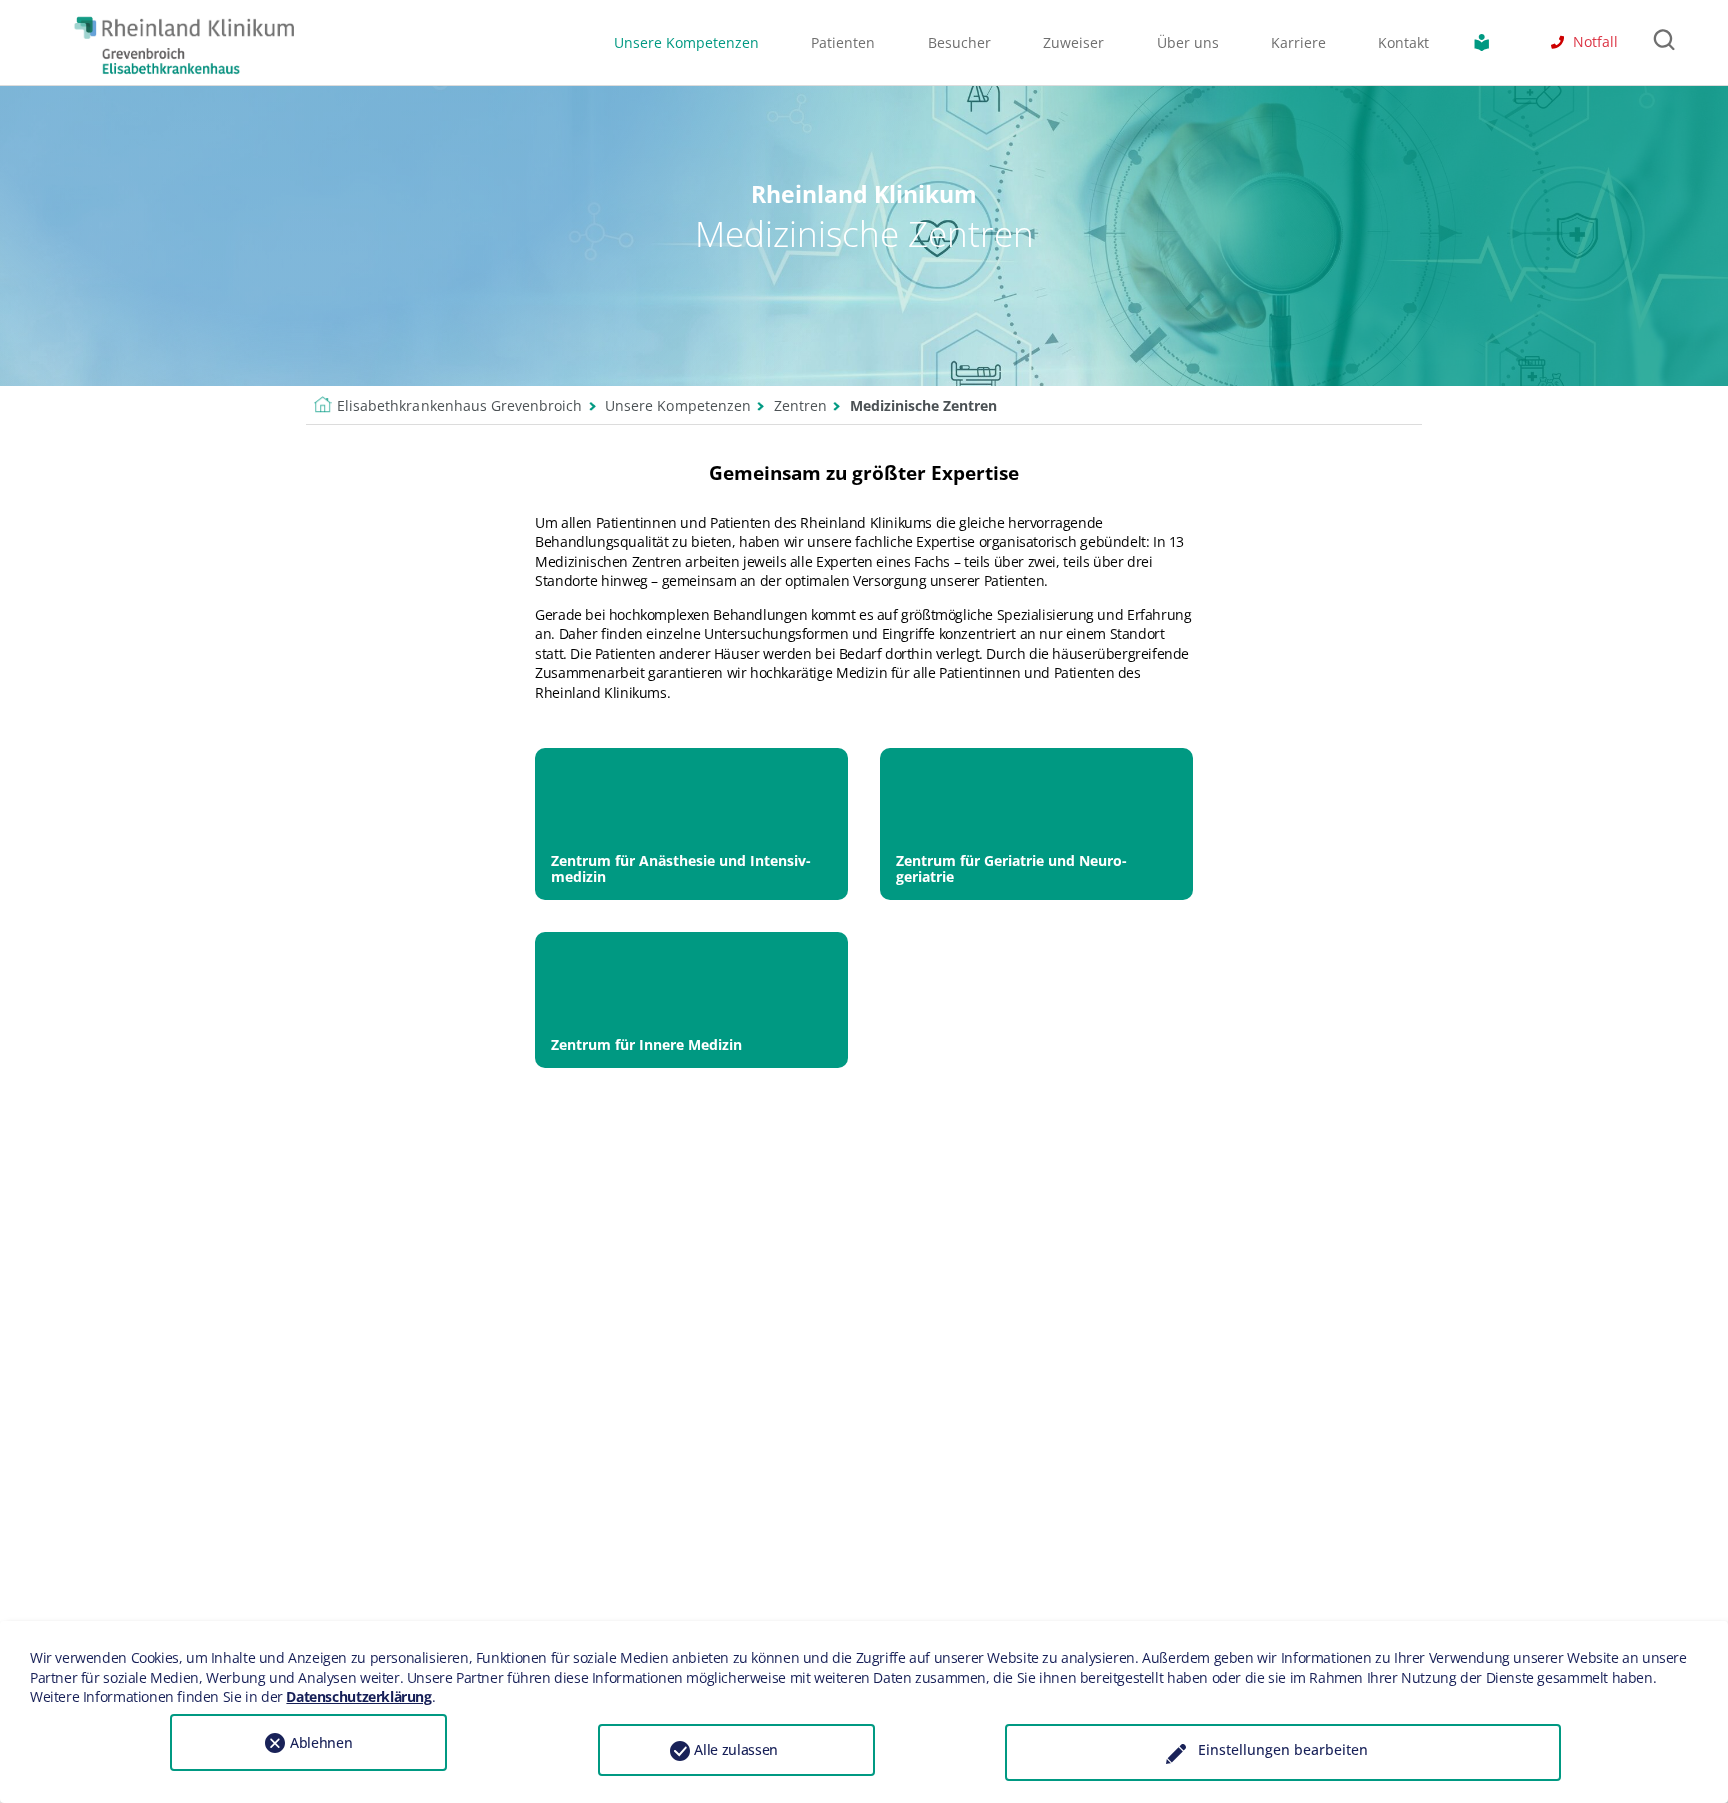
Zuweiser (1073, 42)
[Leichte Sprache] (1486, 42)
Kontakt (1403, 42)
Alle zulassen (736, 1749)
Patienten (843, 42)
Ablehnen (321, 1742)
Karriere (1298, 42)
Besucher (959, 42)
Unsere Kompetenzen (686, 42)
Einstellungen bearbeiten (1283, 1749)
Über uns (1188, 42)
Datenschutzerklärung (358, 1696)
